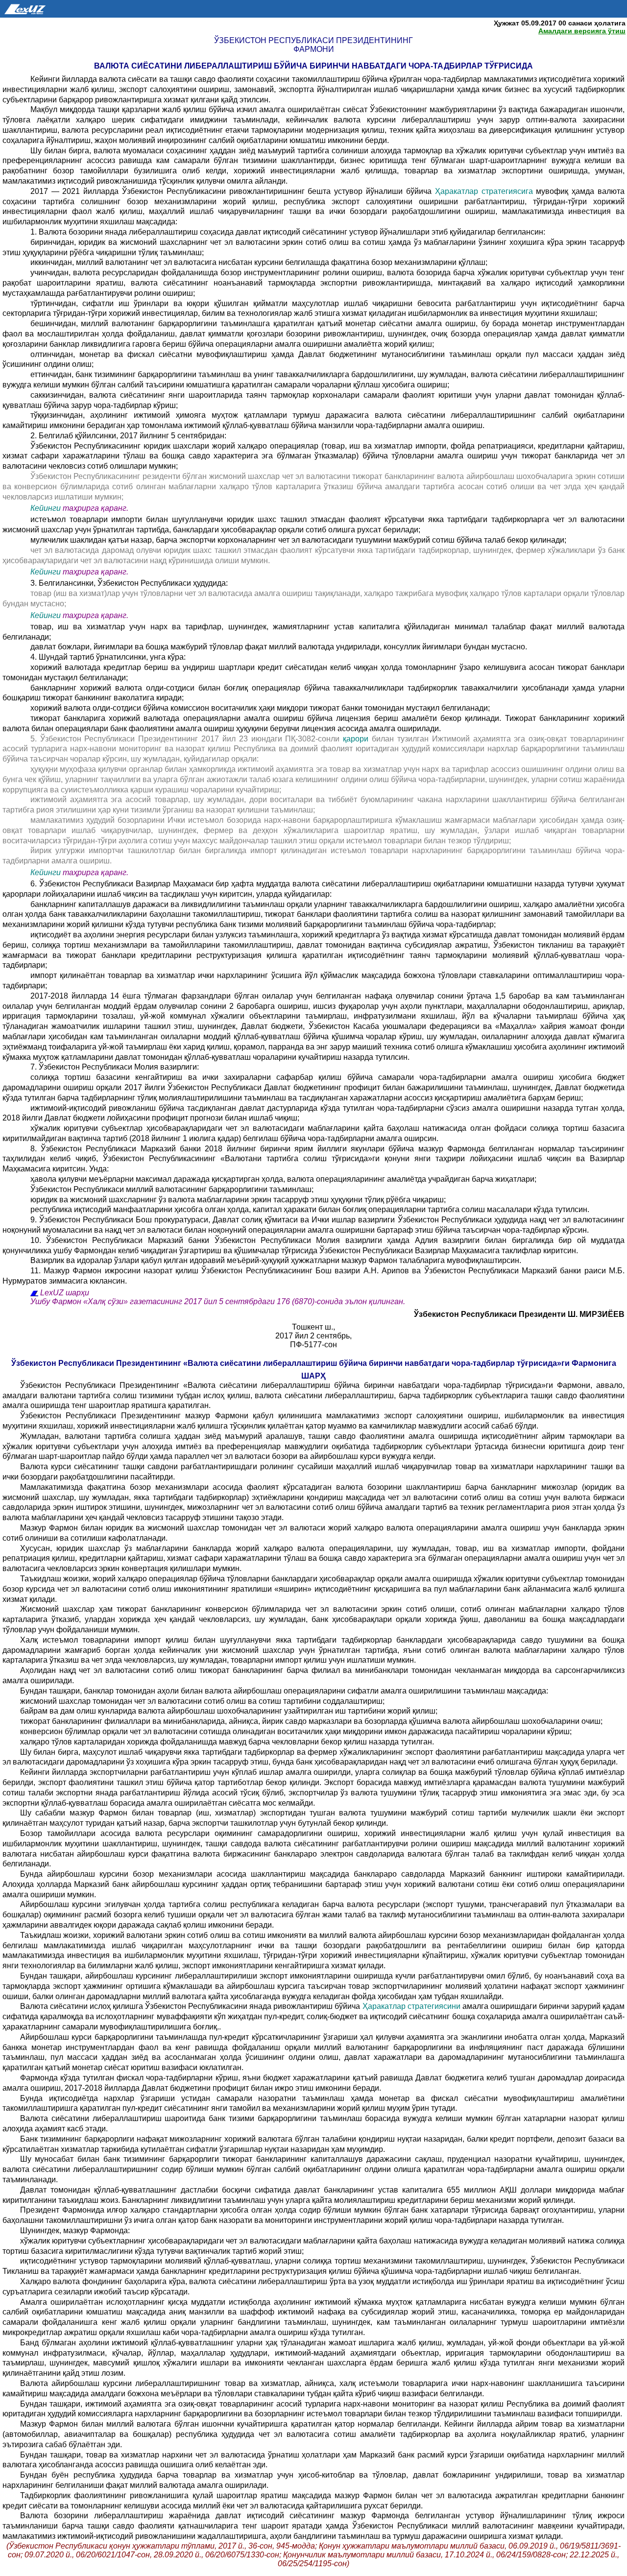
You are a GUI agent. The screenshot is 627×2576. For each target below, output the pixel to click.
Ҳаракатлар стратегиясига (486, 191)
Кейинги (46, 508)
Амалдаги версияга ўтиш (582, 31)
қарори (356, 739)
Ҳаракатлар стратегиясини (412, 2006)
